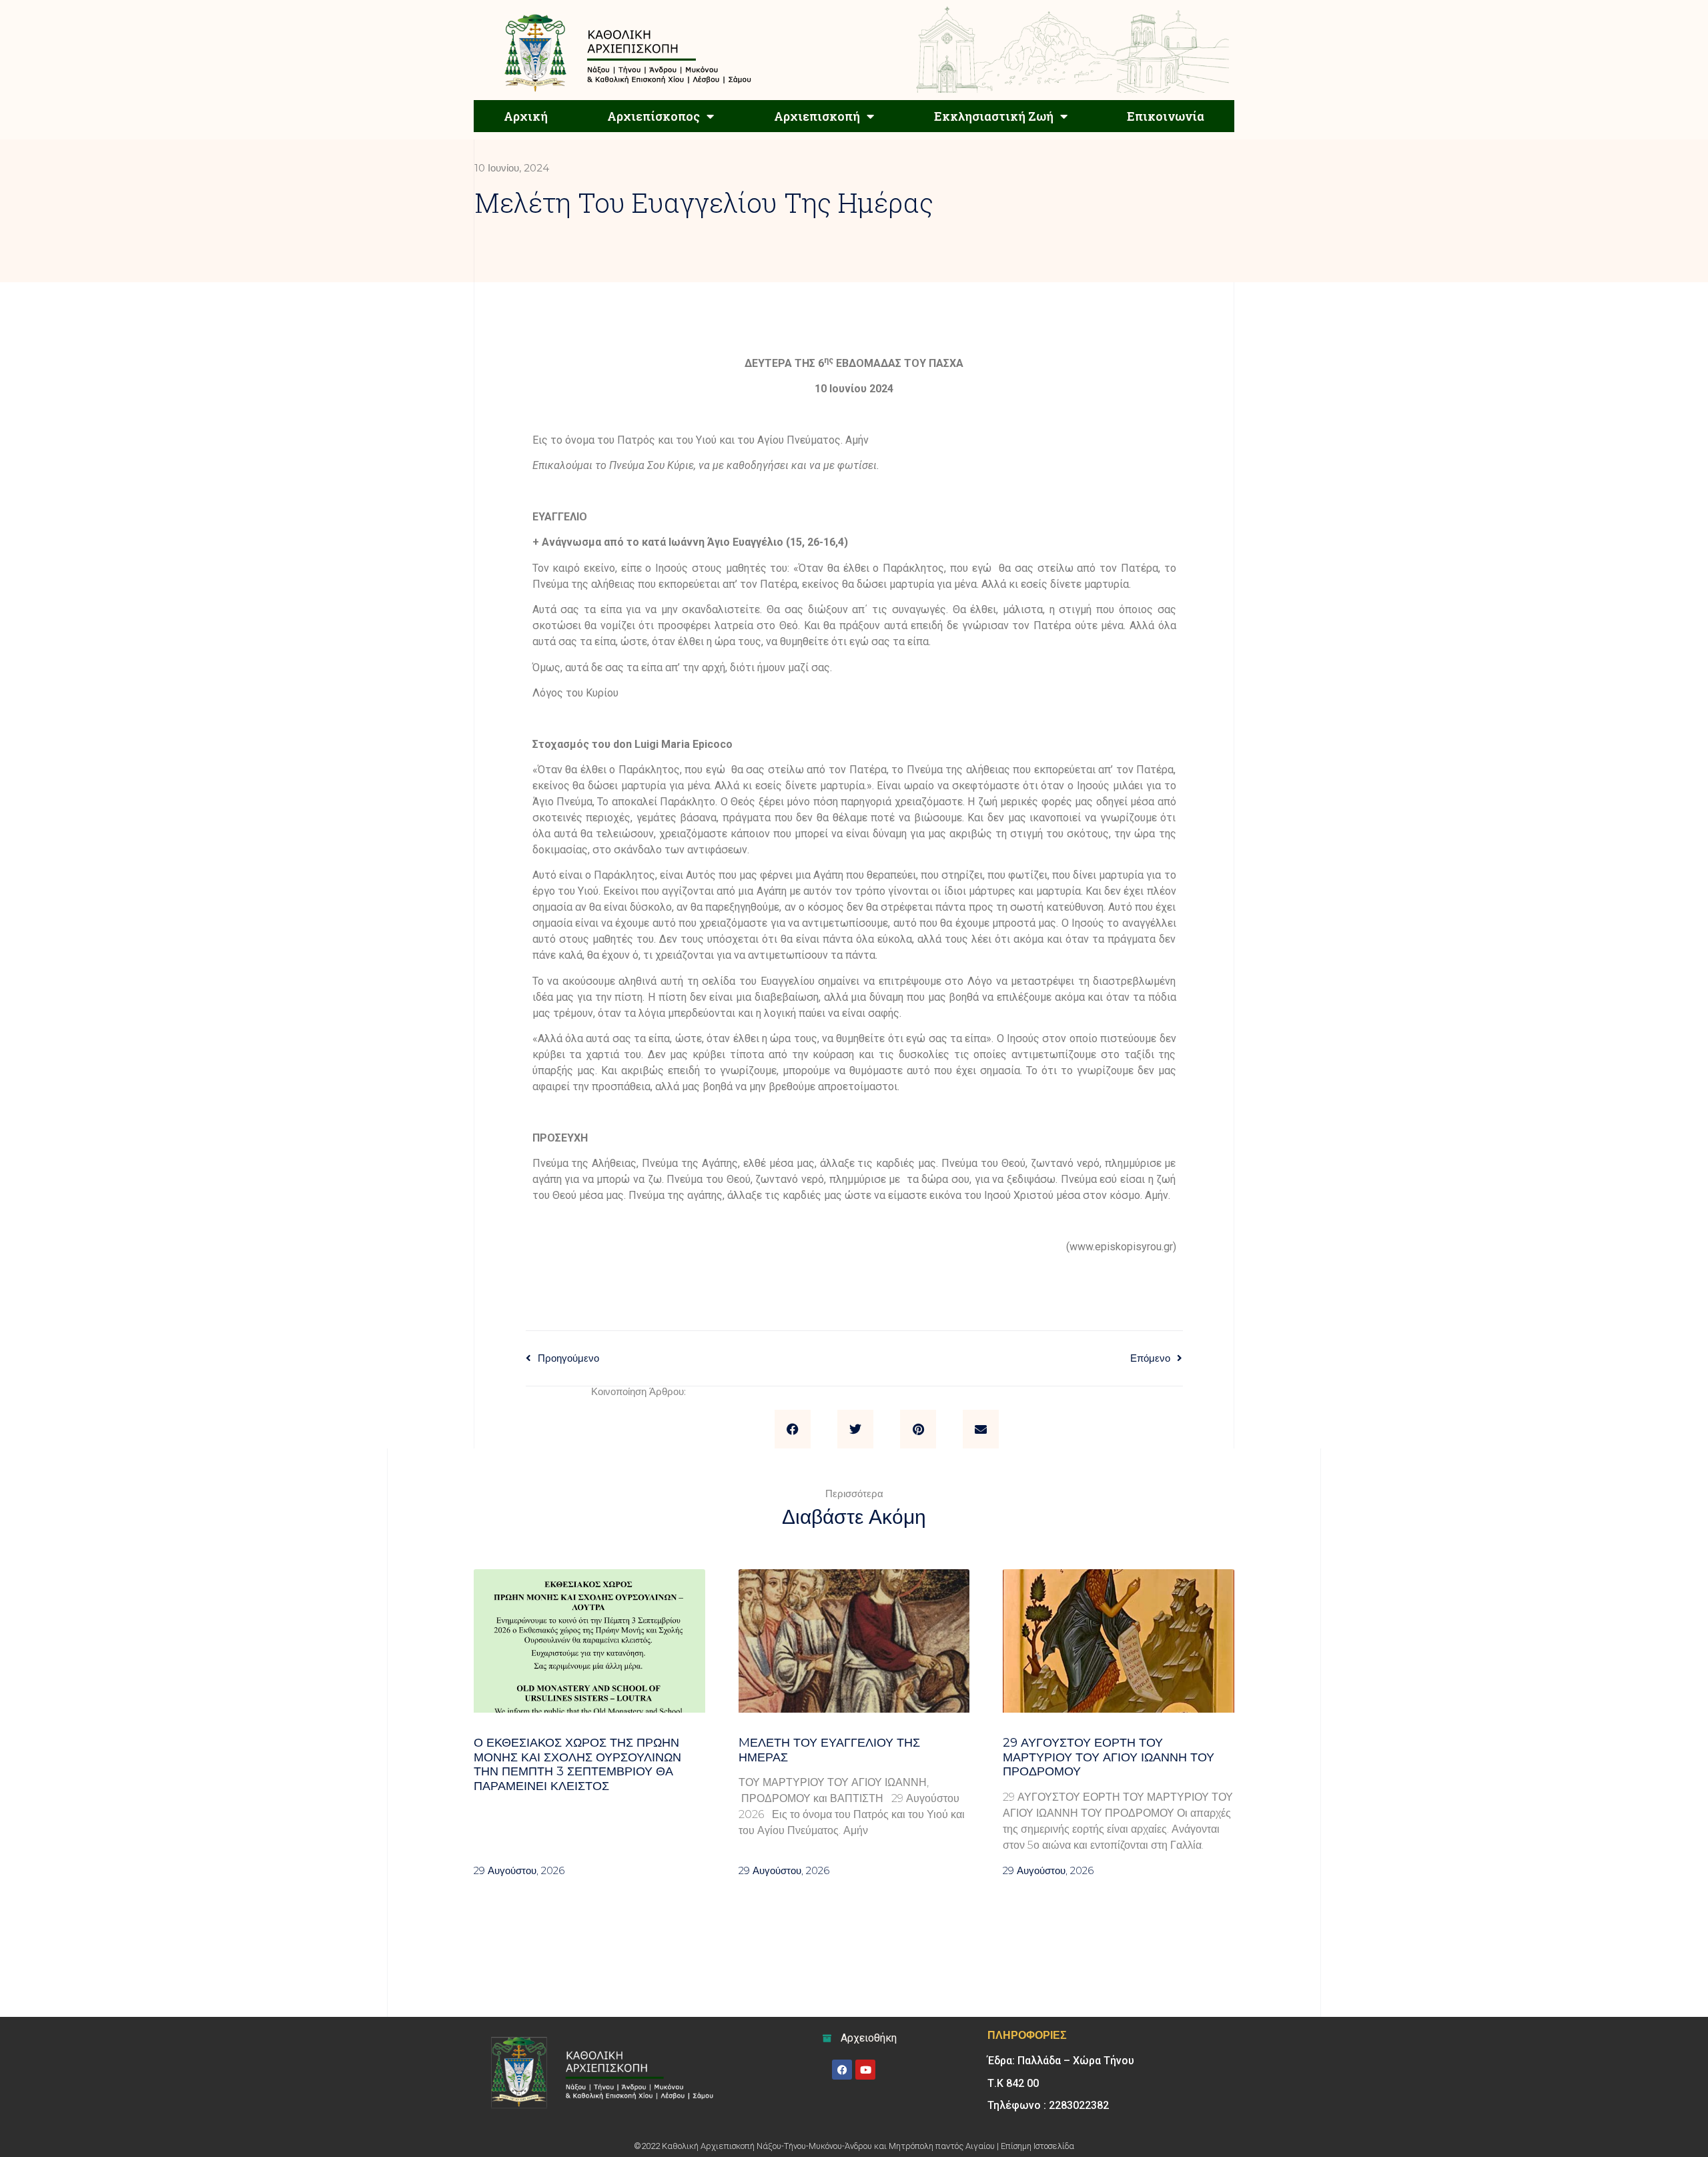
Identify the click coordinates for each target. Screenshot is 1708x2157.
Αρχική (526, 116)
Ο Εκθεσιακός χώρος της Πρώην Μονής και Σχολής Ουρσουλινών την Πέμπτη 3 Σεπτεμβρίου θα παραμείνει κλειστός (577, 1764)
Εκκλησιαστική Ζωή (994, 116)
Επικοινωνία (1166, 116)
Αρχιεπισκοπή (817, 116)
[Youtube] (865, 2070)
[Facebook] (842, 2070)
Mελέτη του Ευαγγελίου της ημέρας (829, 1750)
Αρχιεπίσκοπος (654, 116)
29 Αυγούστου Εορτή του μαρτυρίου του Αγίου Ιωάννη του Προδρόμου (1109, 1757)
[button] (793, 1429)
